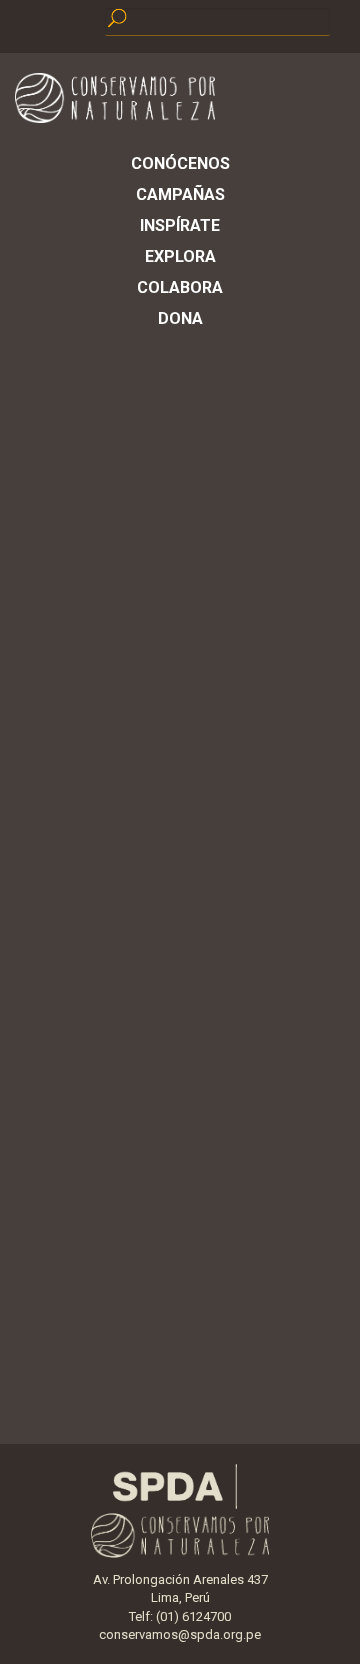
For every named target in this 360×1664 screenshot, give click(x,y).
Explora (180, 256)
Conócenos (180, 163)
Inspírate (180, 225)
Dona (180, 318)
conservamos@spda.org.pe (180, 1634)
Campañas (180, 194)
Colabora (180, 287)
